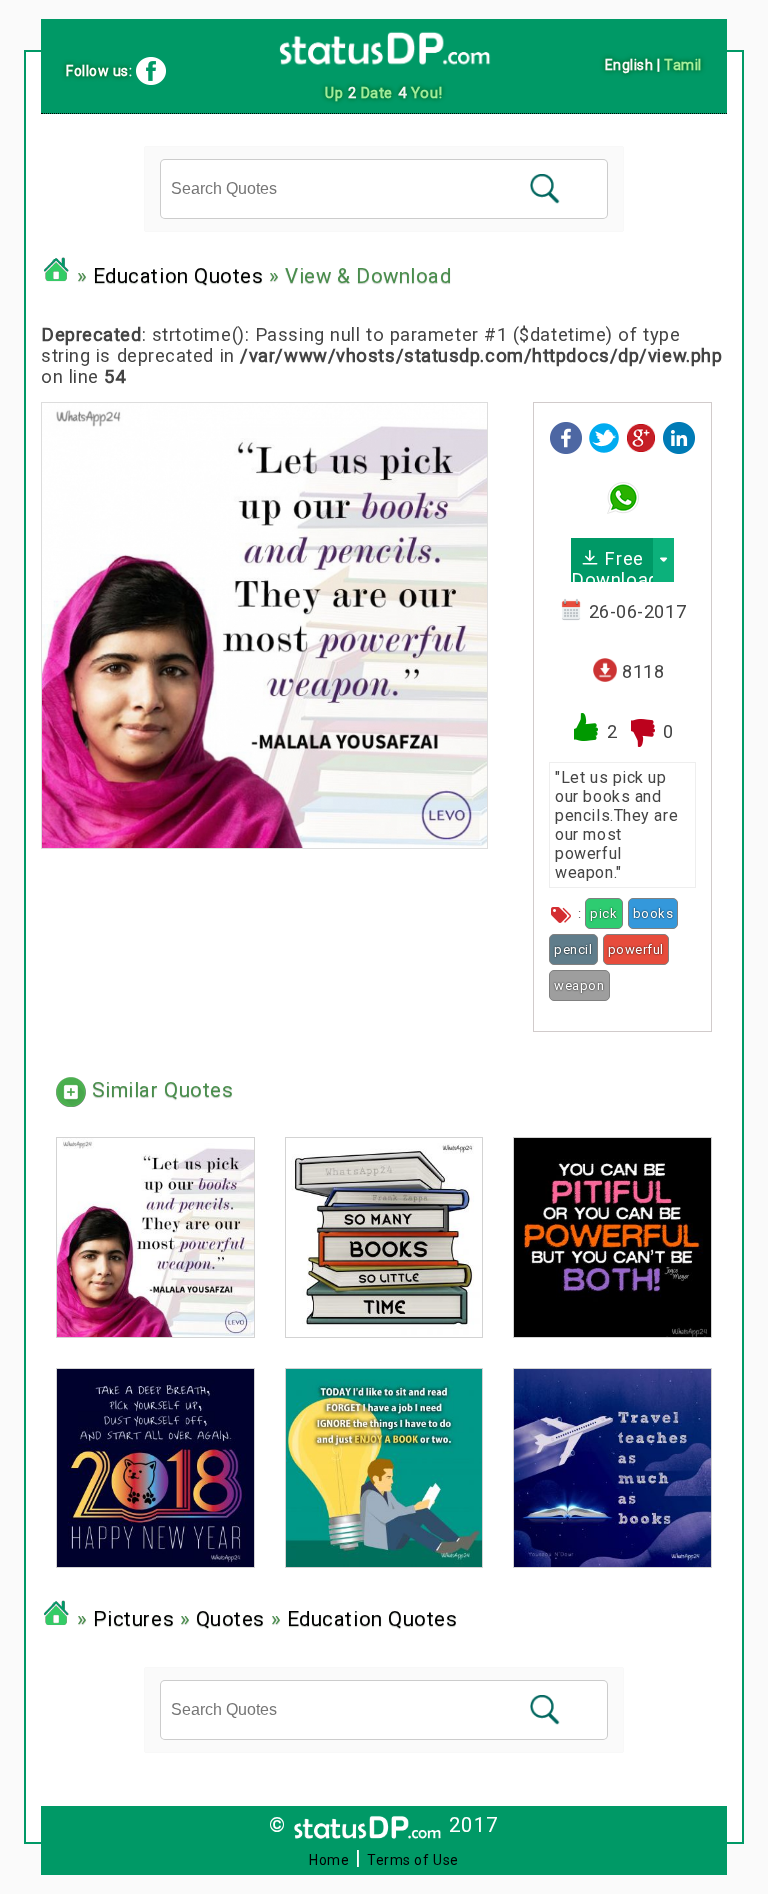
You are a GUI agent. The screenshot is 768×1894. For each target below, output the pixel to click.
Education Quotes (178, 276)
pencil (573, 949)
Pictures (133, 1620)
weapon (579, 985)
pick (603, 913)
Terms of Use (413, 1860)
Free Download (612, 565)
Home (329, 1860)
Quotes (230, 1620)
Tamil (683, 65)
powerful (636, 949)
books (653, 913)
